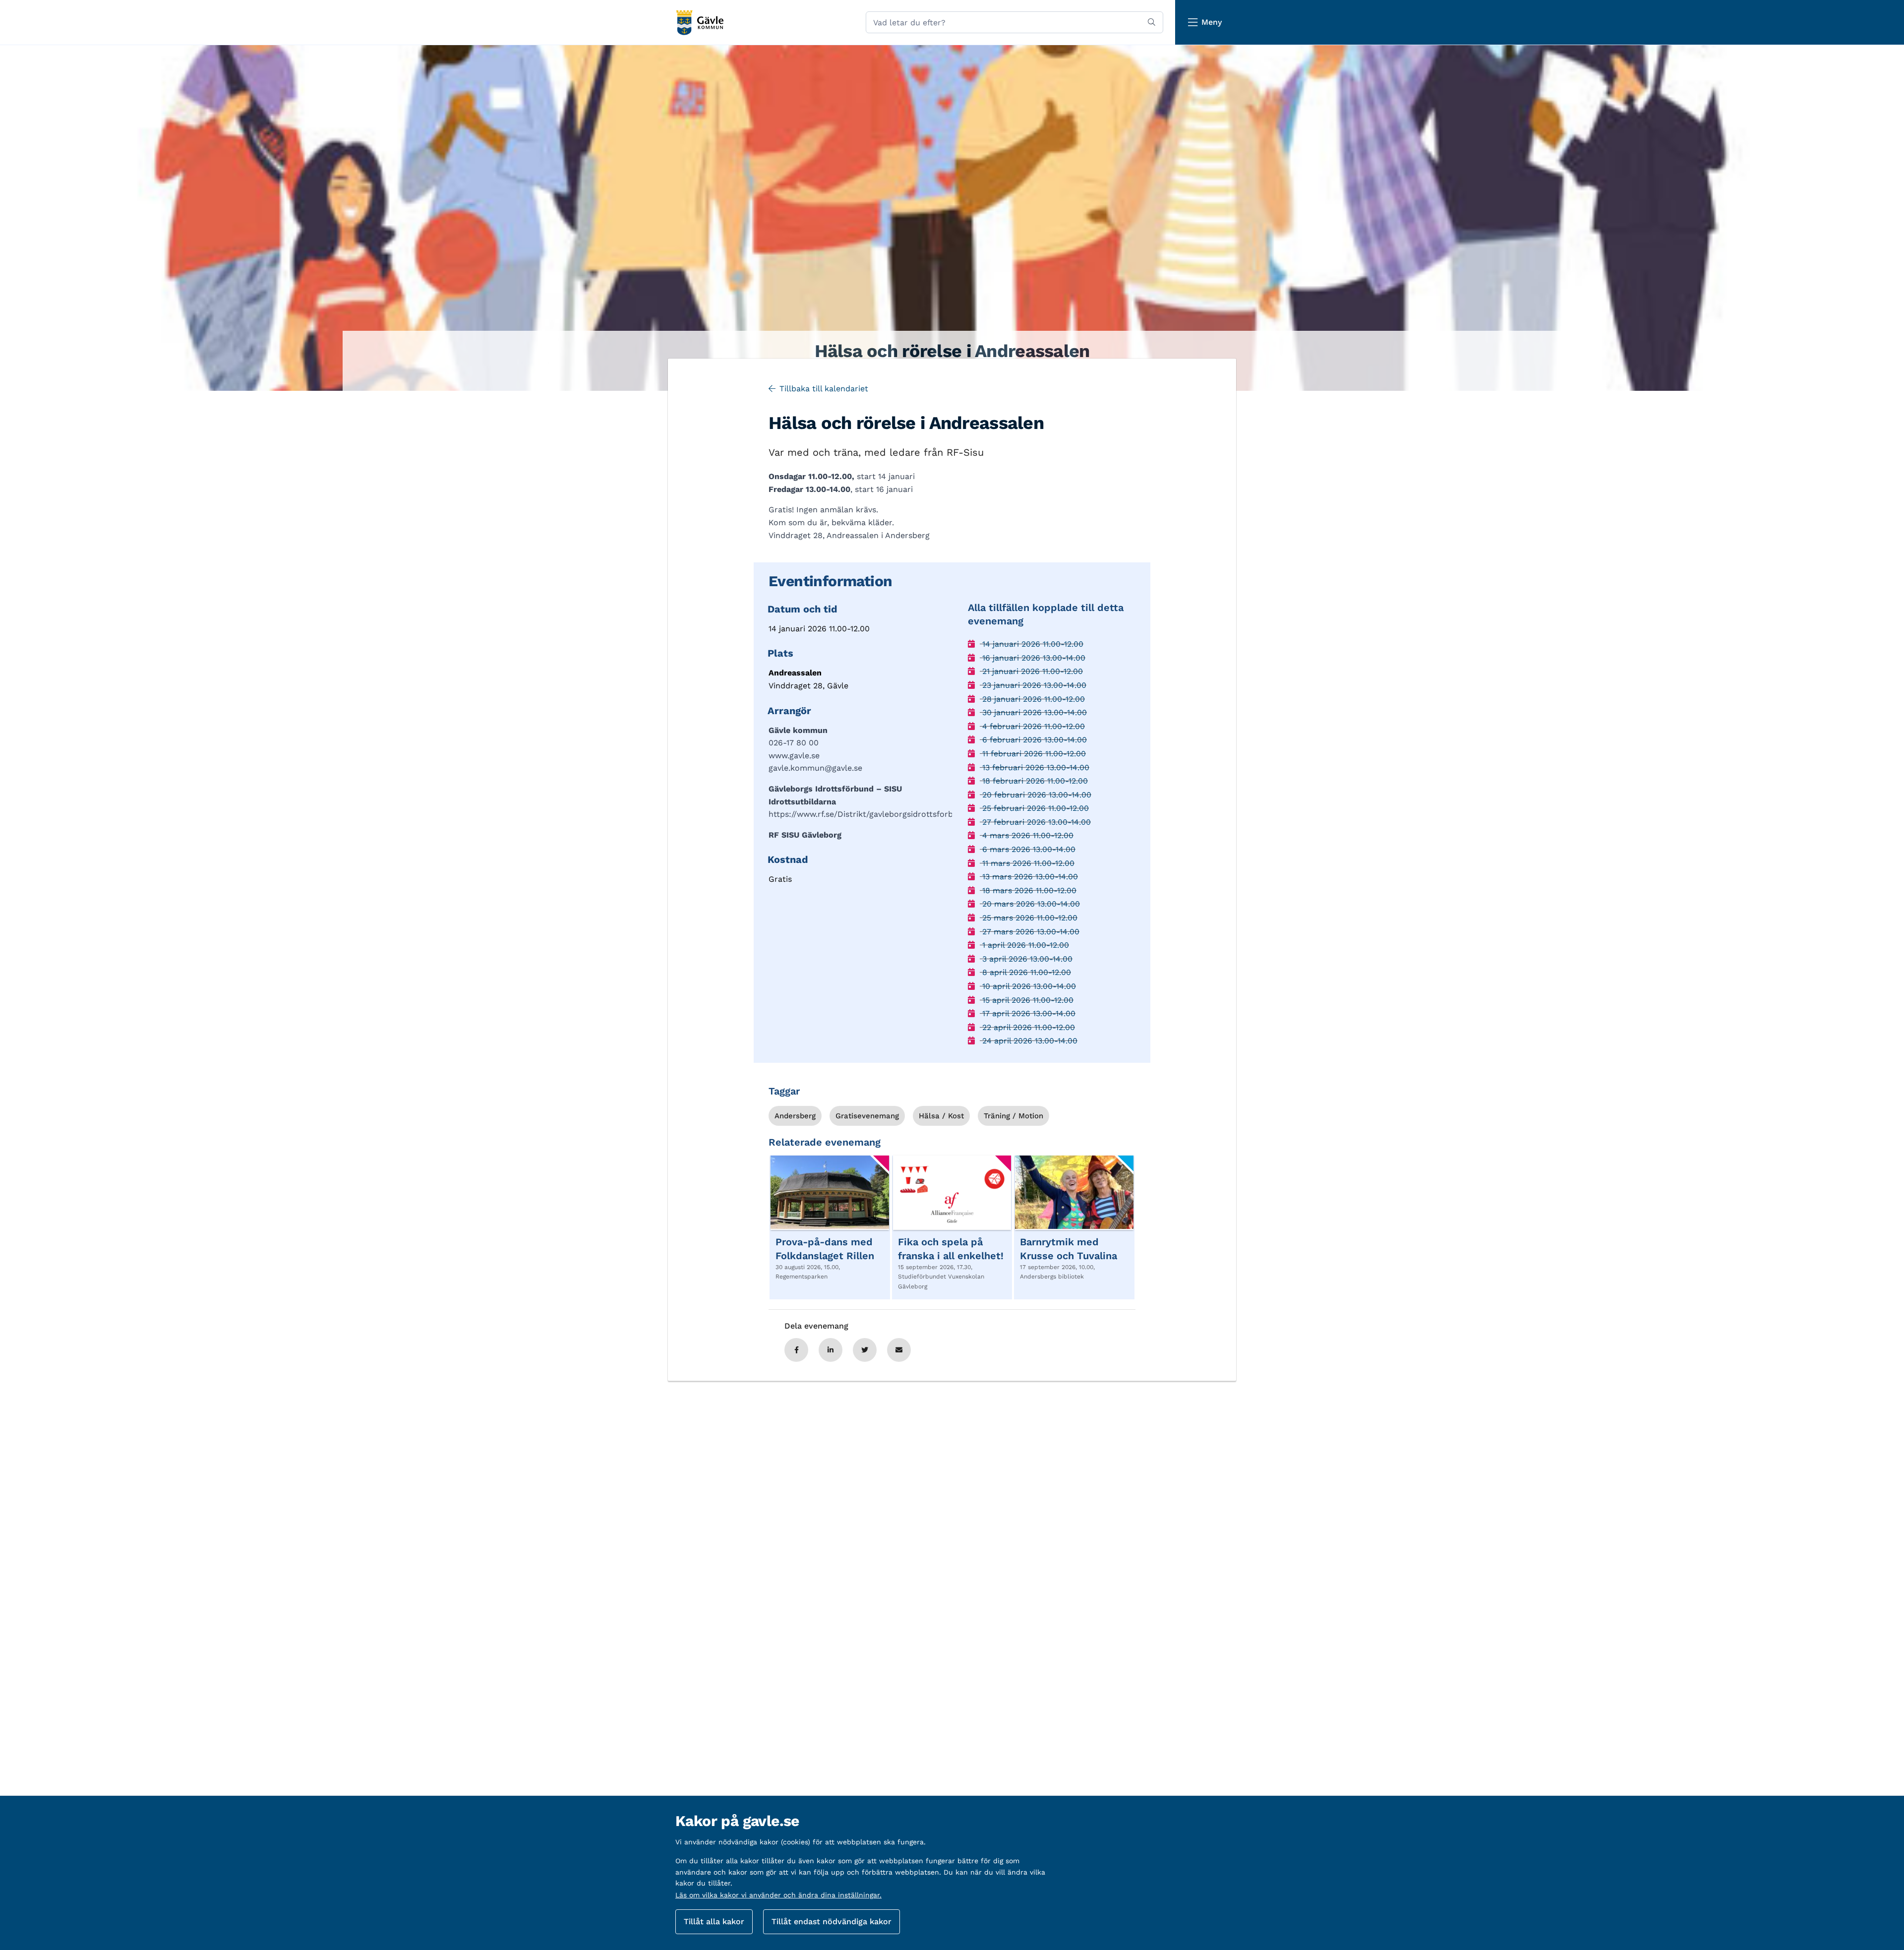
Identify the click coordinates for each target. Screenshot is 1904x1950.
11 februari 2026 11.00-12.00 (1033, 754)
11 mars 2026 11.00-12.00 (1027, 863)
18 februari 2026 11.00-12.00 (1034, 781)
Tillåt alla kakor (714, 1921)
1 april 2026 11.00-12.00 (1024, 945)
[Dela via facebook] (796, 1350)
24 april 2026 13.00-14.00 (1029, 1041)
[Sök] (1152, 22)
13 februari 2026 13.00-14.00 (1035, 767)
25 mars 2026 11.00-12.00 (1029, 918)
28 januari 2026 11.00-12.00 (1032, 699)
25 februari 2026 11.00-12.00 (1034, 808)
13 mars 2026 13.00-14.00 (1029, 877)
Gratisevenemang (867, 1116)
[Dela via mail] (899, 1350)
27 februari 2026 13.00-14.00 (1035, 822)
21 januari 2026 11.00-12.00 (1031, 671)
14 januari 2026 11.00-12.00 (1032, 644)
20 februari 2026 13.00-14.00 (1036, 795)
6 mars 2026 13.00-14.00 (1028, 849)
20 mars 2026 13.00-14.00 (1030, 904)
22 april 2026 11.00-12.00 (1027, 1027)
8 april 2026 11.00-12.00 (1025, 972)
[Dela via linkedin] (831, 1350)
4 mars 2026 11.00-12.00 (1027, 835)
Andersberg (795, 1116)
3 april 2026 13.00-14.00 (1026, 959)
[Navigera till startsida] (699, 23)
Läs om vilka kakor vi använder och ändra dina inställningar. (778, 1895)
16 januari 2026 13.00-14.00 (1033, 658)
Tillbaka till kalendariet (824, 389)
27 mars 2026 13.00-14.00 (1030, 932)
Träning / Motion (1013, 1116)
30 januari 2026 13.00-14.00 (1033, 712)
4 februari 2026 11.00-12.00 (1032, 726)
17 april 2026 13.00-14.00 (1028, 1013)
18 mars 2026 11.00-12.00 (1028, 890)
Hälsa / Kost (941, 1116)
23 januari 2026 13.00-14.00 (1033, 685)
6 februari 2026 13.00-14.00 (1033, 740)
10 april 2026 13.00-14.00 (1028, 986)
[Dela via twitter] (865, 1350)
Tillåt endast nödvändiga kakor (832, 1921)
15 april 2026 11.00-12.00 (1027, 1000)
